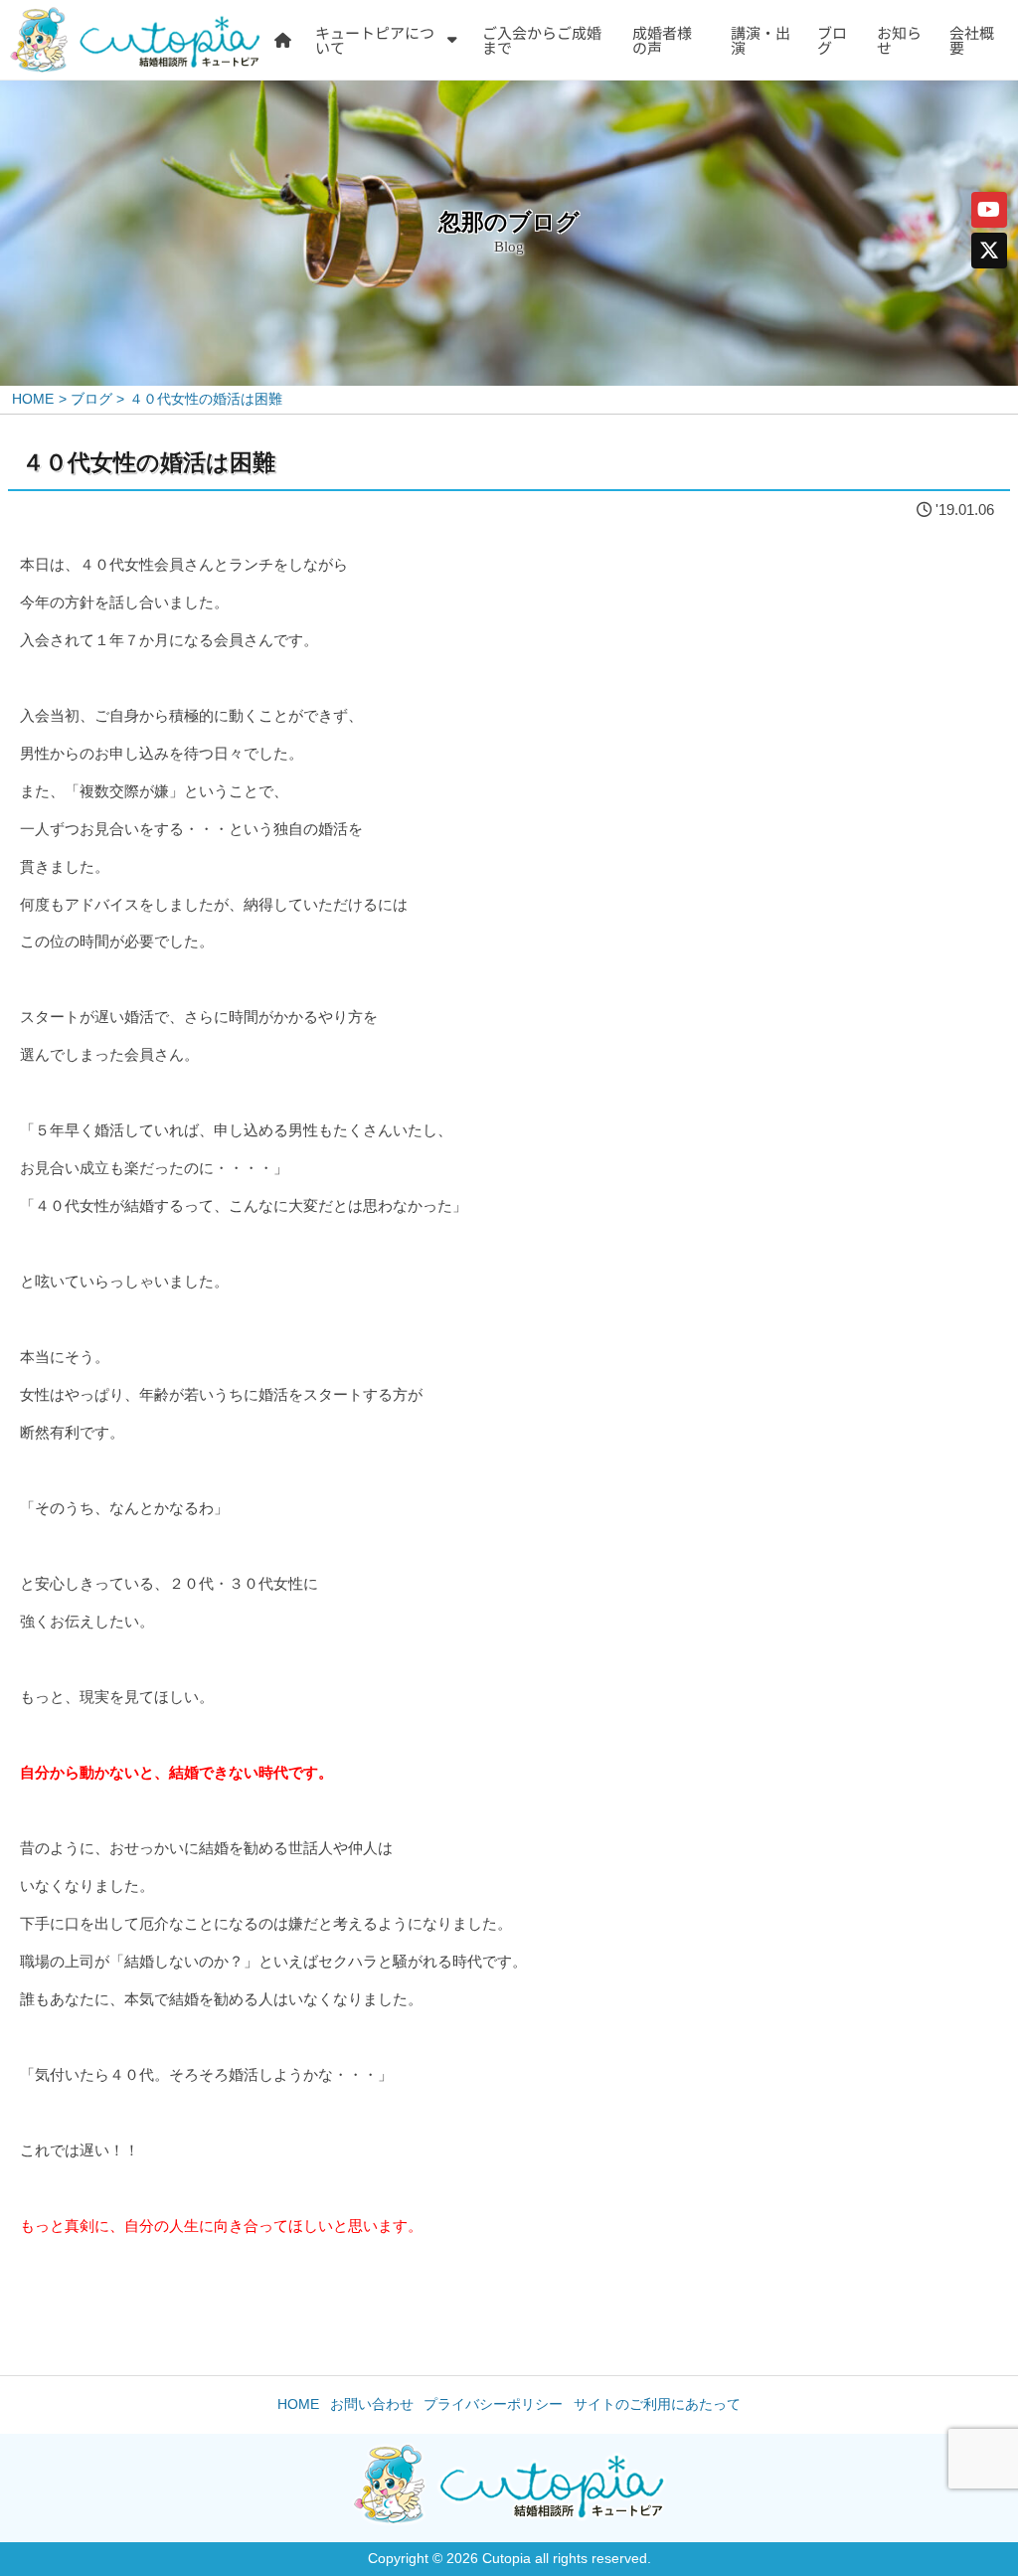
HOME (298, 2404)
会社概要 (972, 40)
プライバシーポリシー (493, 2404)
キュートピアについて (375, 40)
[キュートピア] (135, 40)
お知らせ (899, 40)
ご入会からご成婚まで (542, 40)
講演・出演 (761, 40)
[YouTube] (989, 210)
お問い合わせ (372, 2404)
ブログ (832, 40)
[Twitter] (989, 251)
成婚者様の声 (662, 40)
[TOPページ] (283, 40)
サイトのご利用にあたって (657, 2404)
